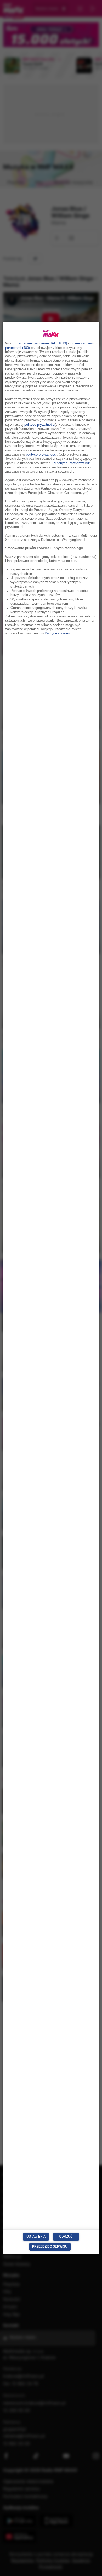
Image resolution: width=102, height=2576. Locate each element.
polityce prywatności (40, 425)
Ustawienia (36, 2237)
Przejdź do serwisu (50, 2246)
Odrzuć (66, 2237)
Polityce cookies (57, 634)
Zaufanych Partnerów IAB (71, 463)
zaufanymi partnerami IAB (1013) (42, 344)
